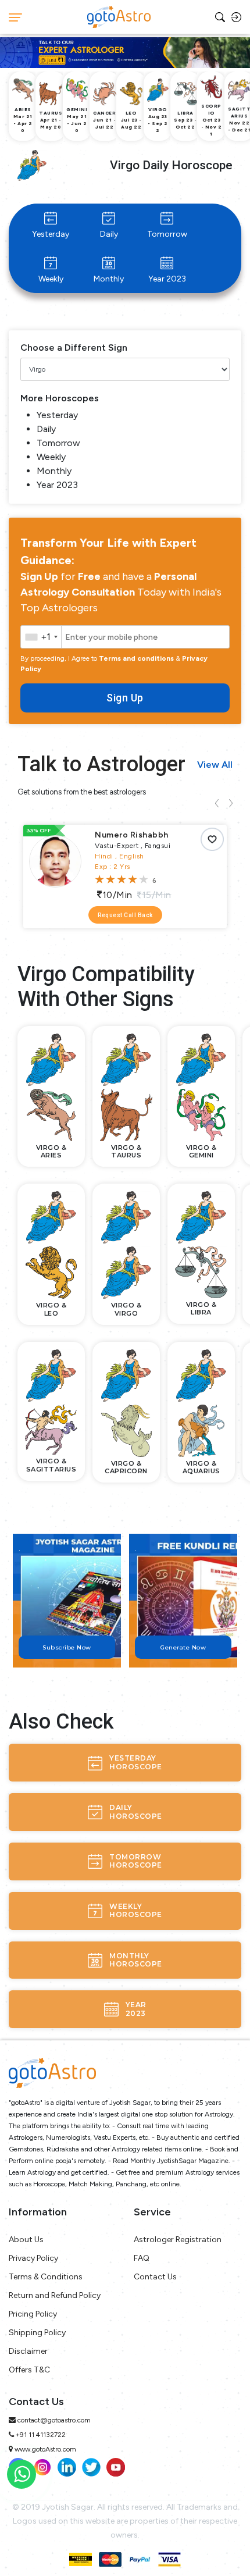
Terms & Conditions (46, 2277)
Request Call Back (125, 915)
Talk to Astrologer (101, 764)
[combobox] (41, 637)
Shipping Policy (37, 2333)
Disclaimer (28, 2351)
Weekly (51, 279)
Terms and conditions (136, 658)
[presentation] (217, 803)
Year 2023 (167, 279)
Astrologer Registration (178, 2240)
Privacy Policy (33, 2258)
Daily (109, 234)
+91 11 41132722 (41, 2435)
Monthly (109, 279)
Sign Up (125, 698)
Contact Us (155, 2277)
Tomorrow (167, 234)
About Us (26, 2240)
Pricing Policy (33, 2314)
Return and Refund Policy (55, 2295)
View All (215, 765)
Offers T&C (29, 2370)
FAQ (142, 2258)
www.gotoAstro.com (45, 2449)
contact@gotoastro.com (54, 2420)
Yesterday (51, 234)
